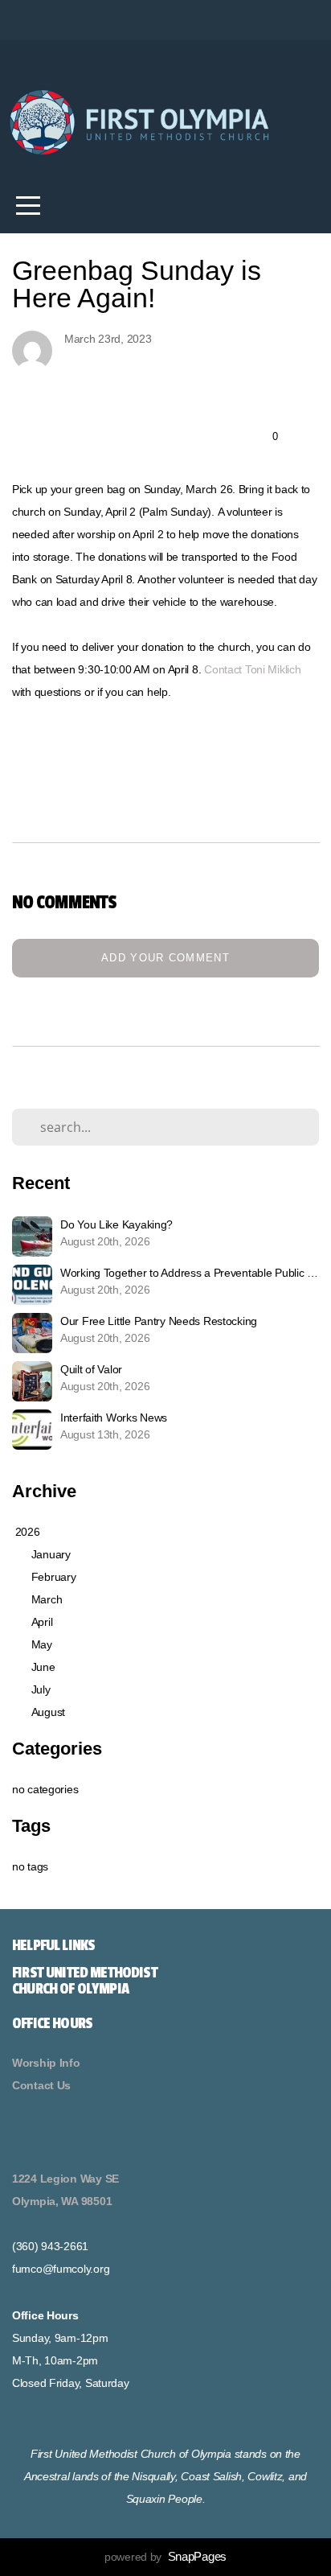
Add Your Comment (165, 958)
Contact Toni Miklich (252, 669)
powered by (165, 2557)
